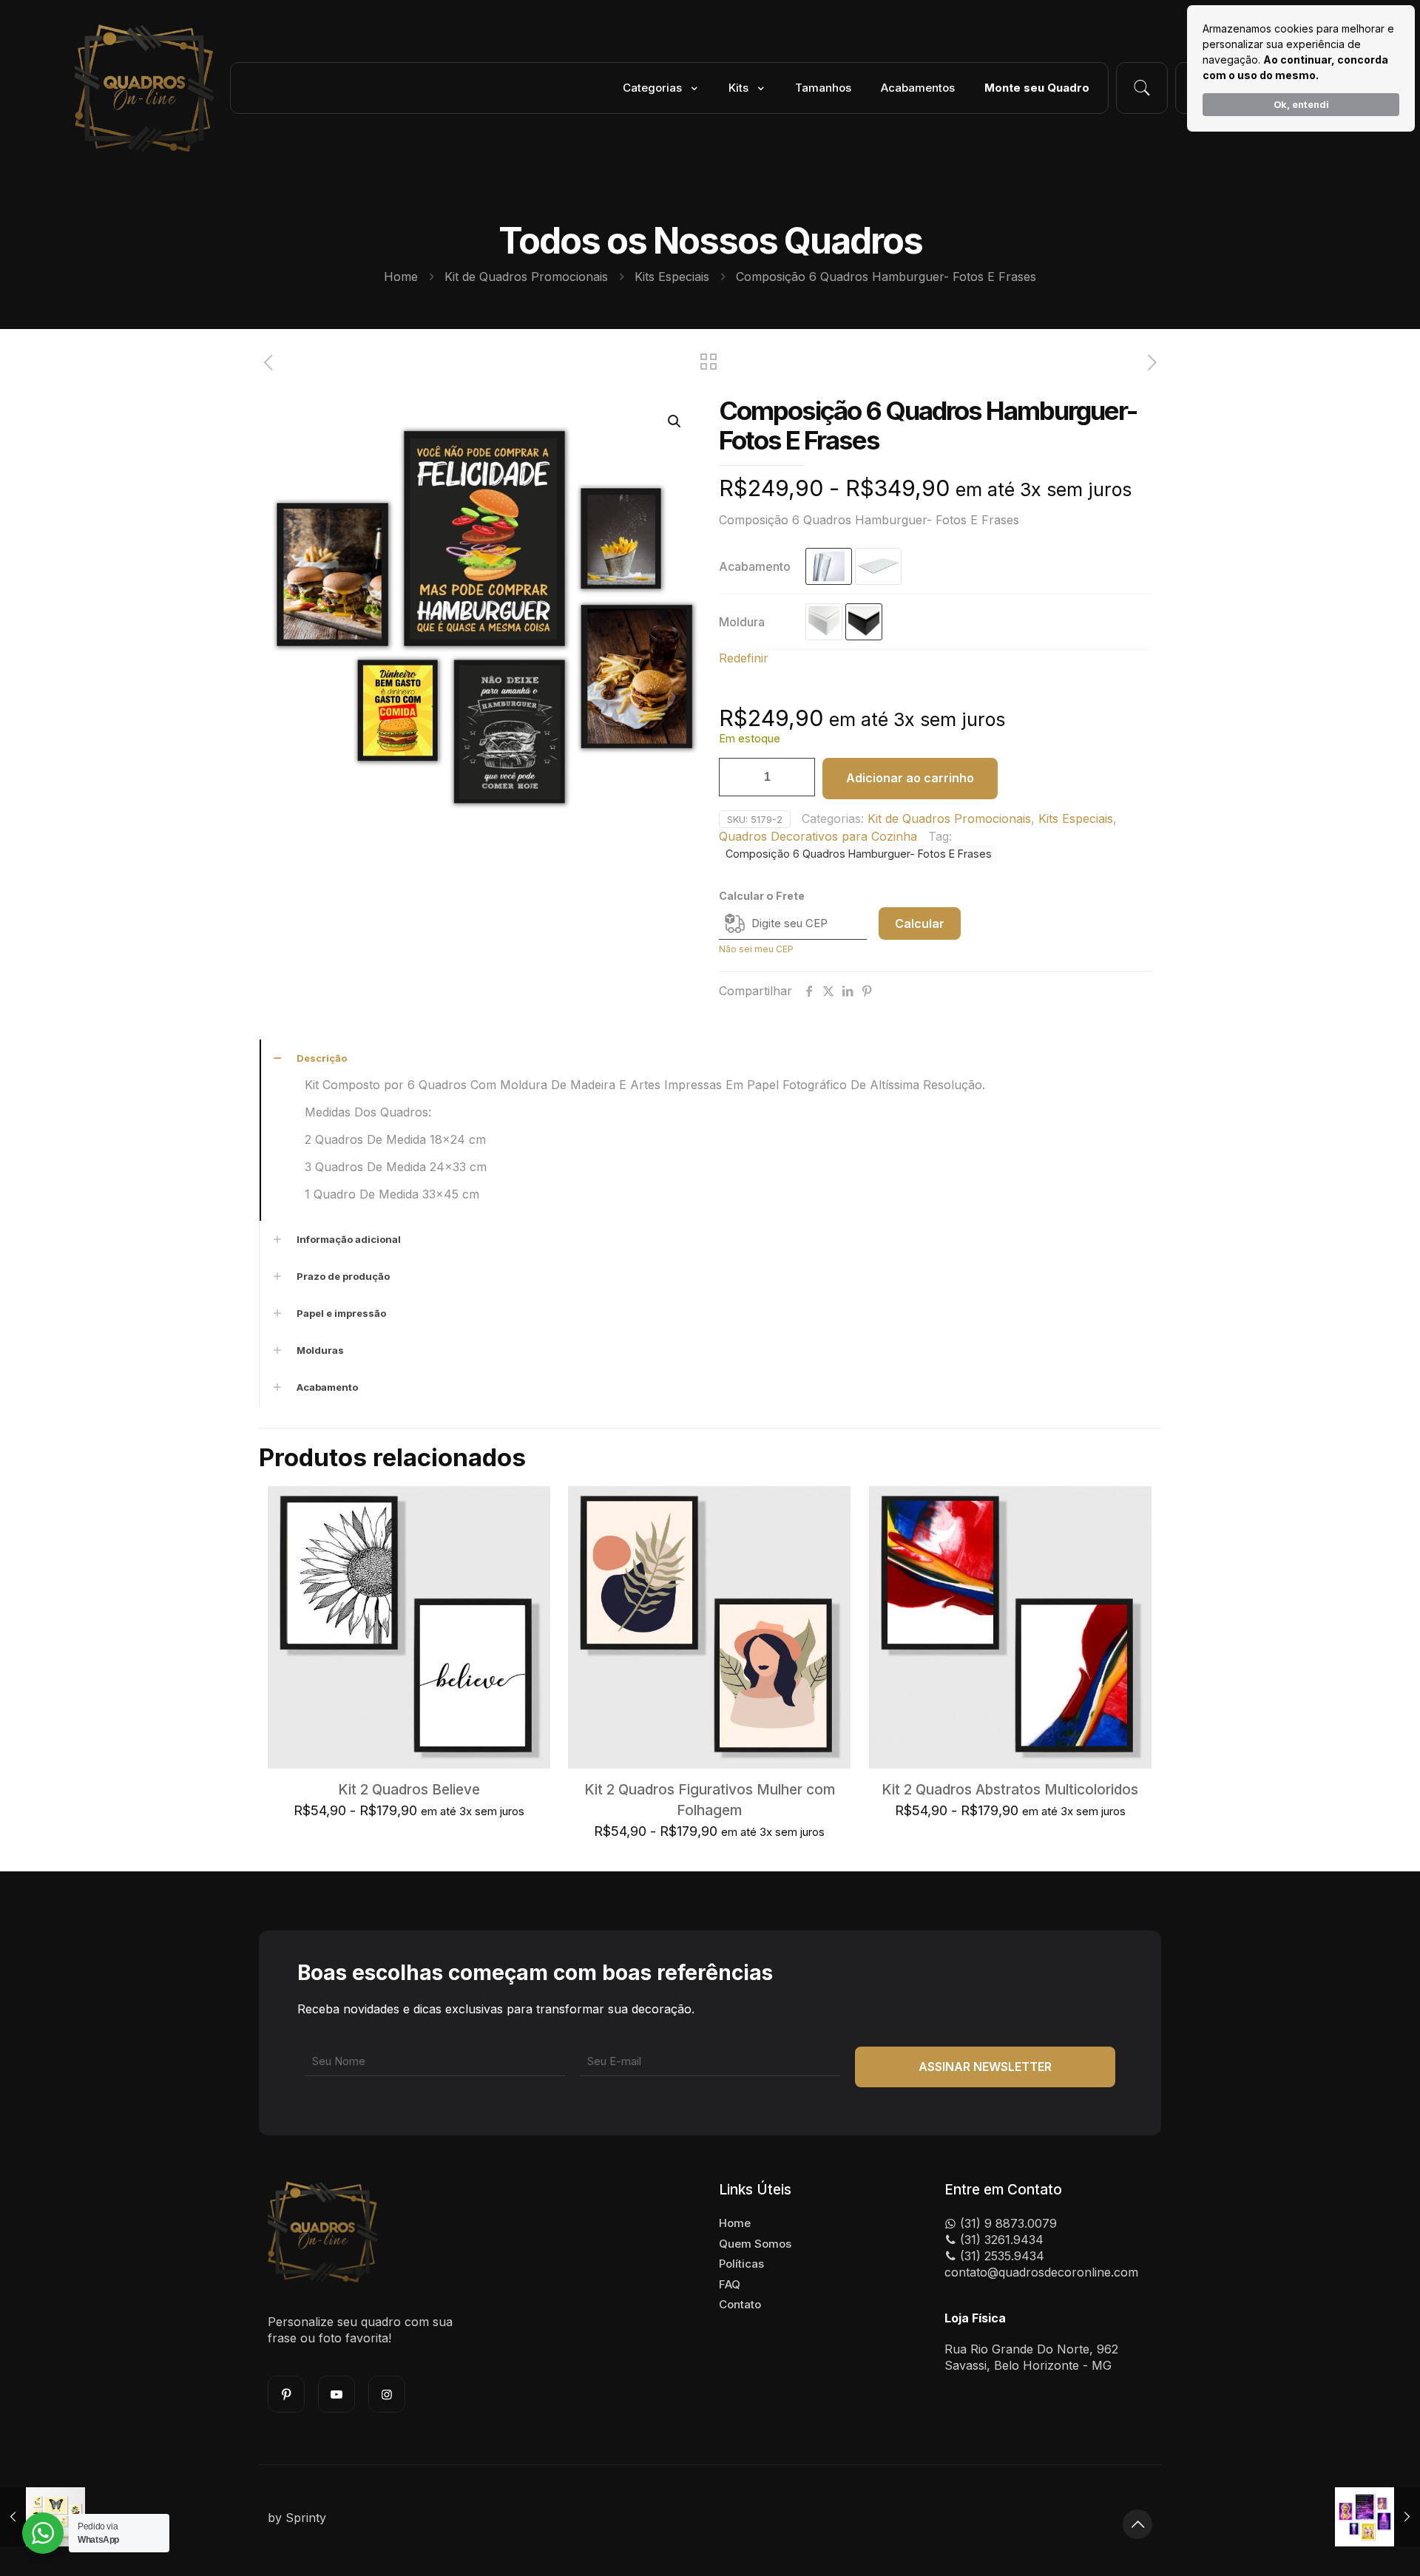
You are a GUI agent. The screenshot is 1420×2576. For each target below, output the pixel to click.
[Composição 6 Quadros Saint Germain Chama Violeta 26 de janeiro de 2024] (1377, 2517)
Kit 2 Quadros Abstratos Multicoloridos (1010, 1790)
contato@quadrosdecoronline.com (1041, 2272)
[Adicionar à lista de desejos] (530, 1539)
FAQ (730, 2284)
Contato (740, 2304)
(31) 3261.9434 (1000, 2240)
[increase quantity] (798, 777)
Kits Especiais (672, 277)
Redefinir (744, 658)
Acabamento (755, 566)
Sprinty (306, 2518)
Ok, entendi (1301, 105)
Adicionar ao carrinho (910, 778)
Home (401, 277)
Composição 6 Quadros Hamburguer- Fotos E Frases (859, 854)
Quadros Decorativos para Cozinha (818, 836)
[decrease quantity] (736, 777)
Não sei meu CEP (756, 949)
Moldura (742, 622)
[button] (675, 421)
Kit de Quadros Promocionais (526, 277)
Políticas (741, 2264)
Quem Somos (755, 2244)
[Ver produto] (530, 1507)
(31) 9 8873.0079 (1007, 2223)
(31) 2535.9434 (1000, 2256)
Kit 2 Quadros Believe (409, 1790)
